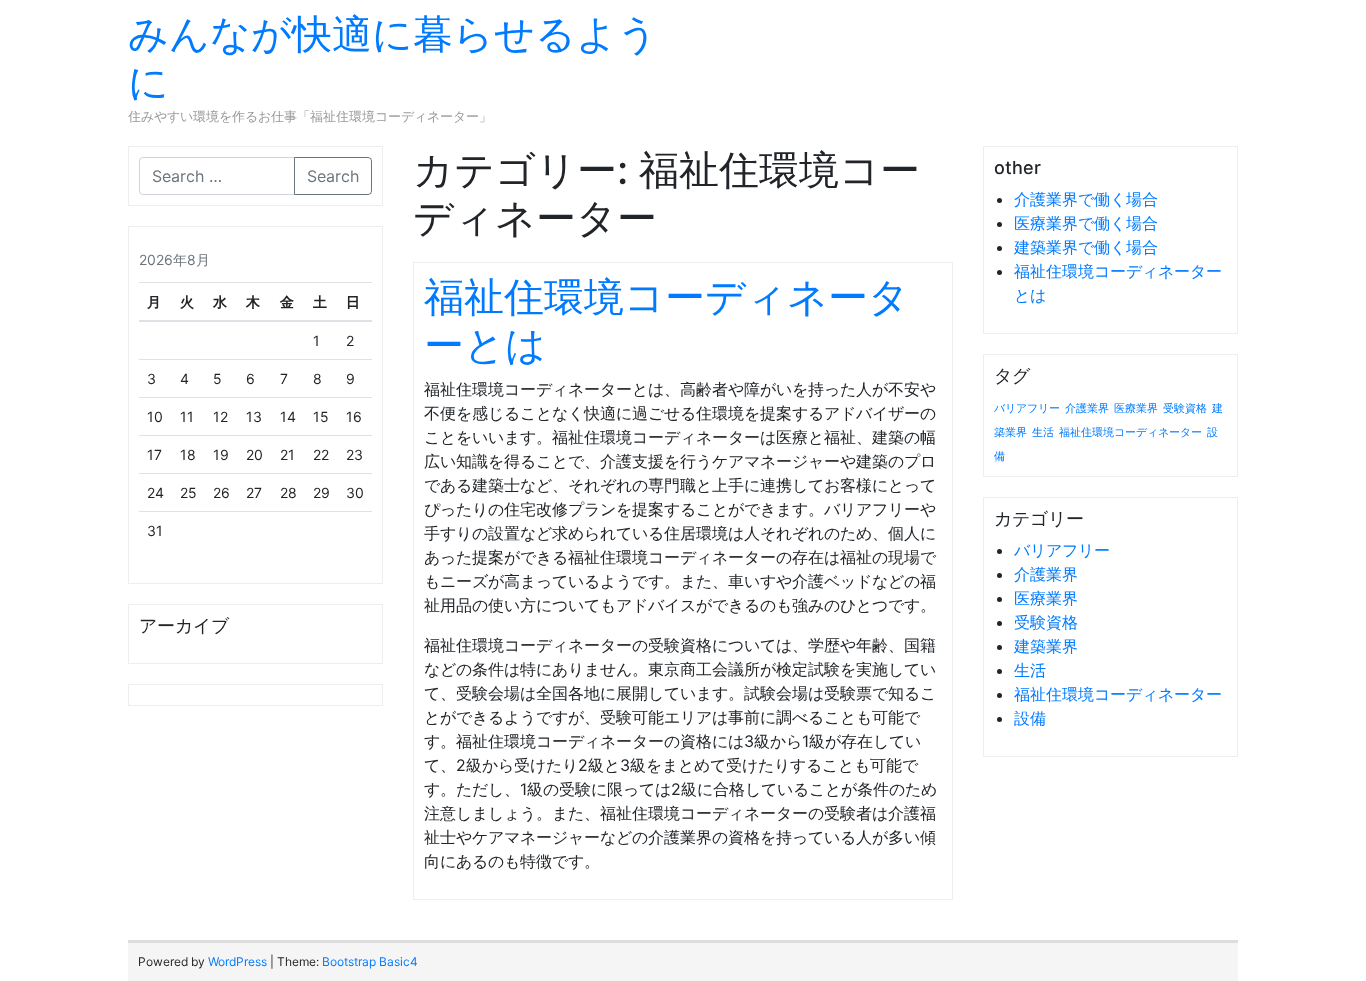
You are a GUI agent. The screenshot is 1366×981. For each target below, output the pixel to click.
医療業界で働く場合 (1086, 223)
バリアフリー (1027, 408)
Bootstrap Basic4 (370, 961)
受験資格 (1185, 408)
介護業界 (1087, 408)
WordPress (237, 961)
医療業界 (1136, 408)
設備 (1030, 718)
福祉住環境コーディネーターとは (666, 320)
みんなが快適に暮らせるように (393, 57)
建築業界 (1046, 646)
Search (333, 176)
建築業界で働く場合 (1086, 247)
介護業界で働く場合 (1086, 199)
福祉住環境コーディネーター (1130, 432)
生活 (1043, 432)
